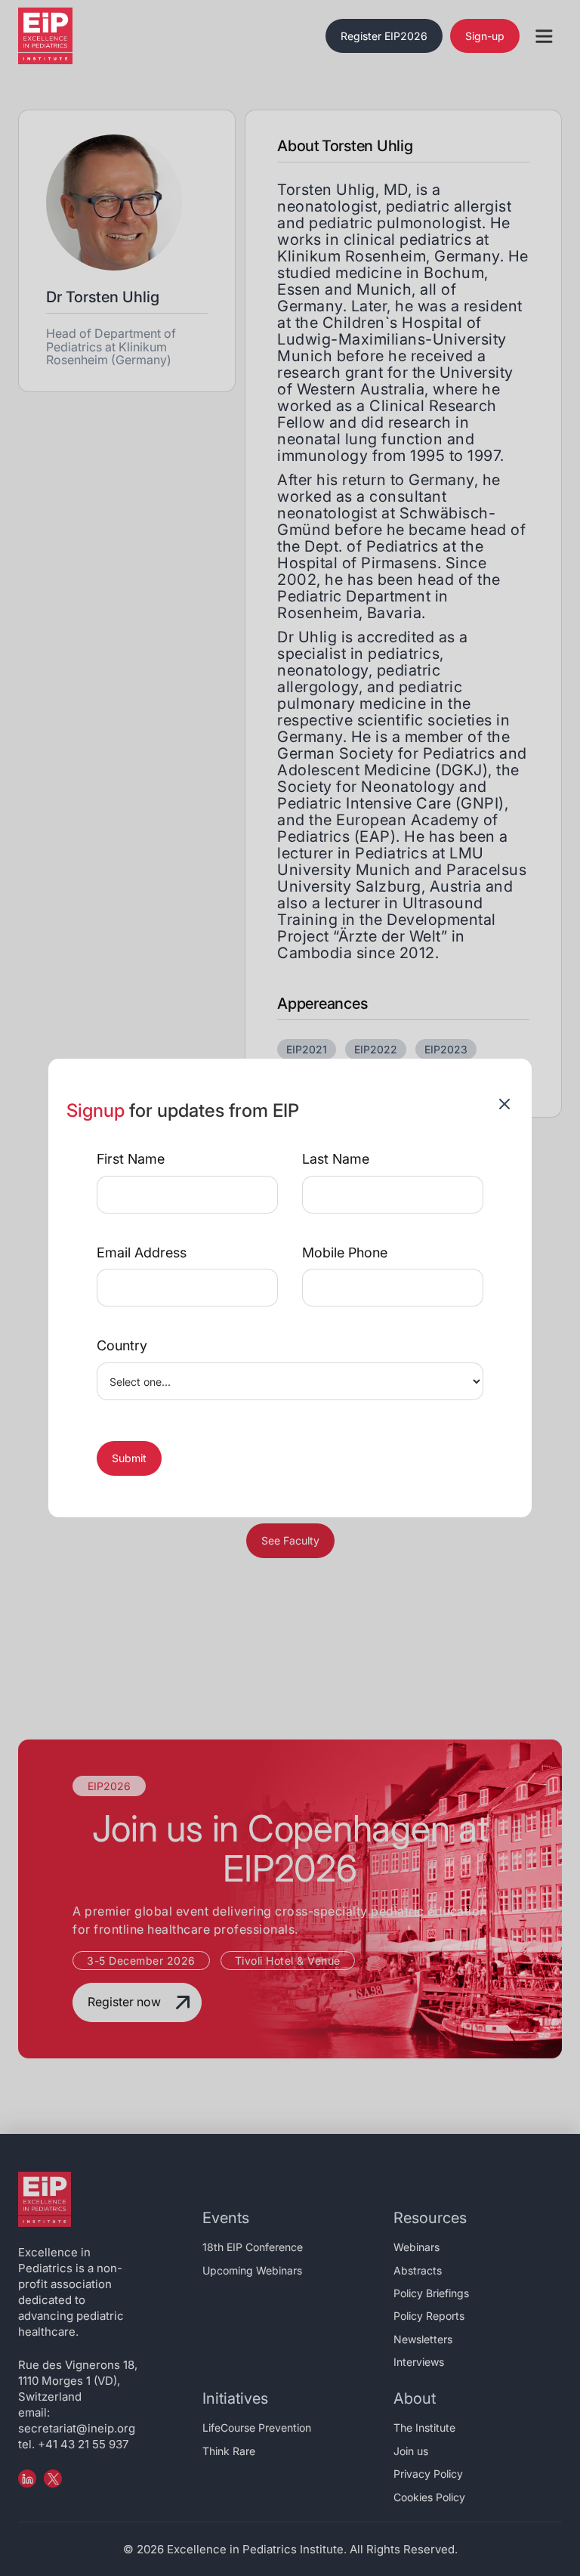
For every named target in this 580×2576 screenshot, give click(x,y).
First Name (131, 1159)
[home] (63, 36)
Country (122, 1346)
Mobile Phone (345, 1253)
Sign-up (485, 36)
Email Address (142, 1253)
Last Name (336, 1159)
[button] (544, 36)
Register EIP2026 (384, 36)
